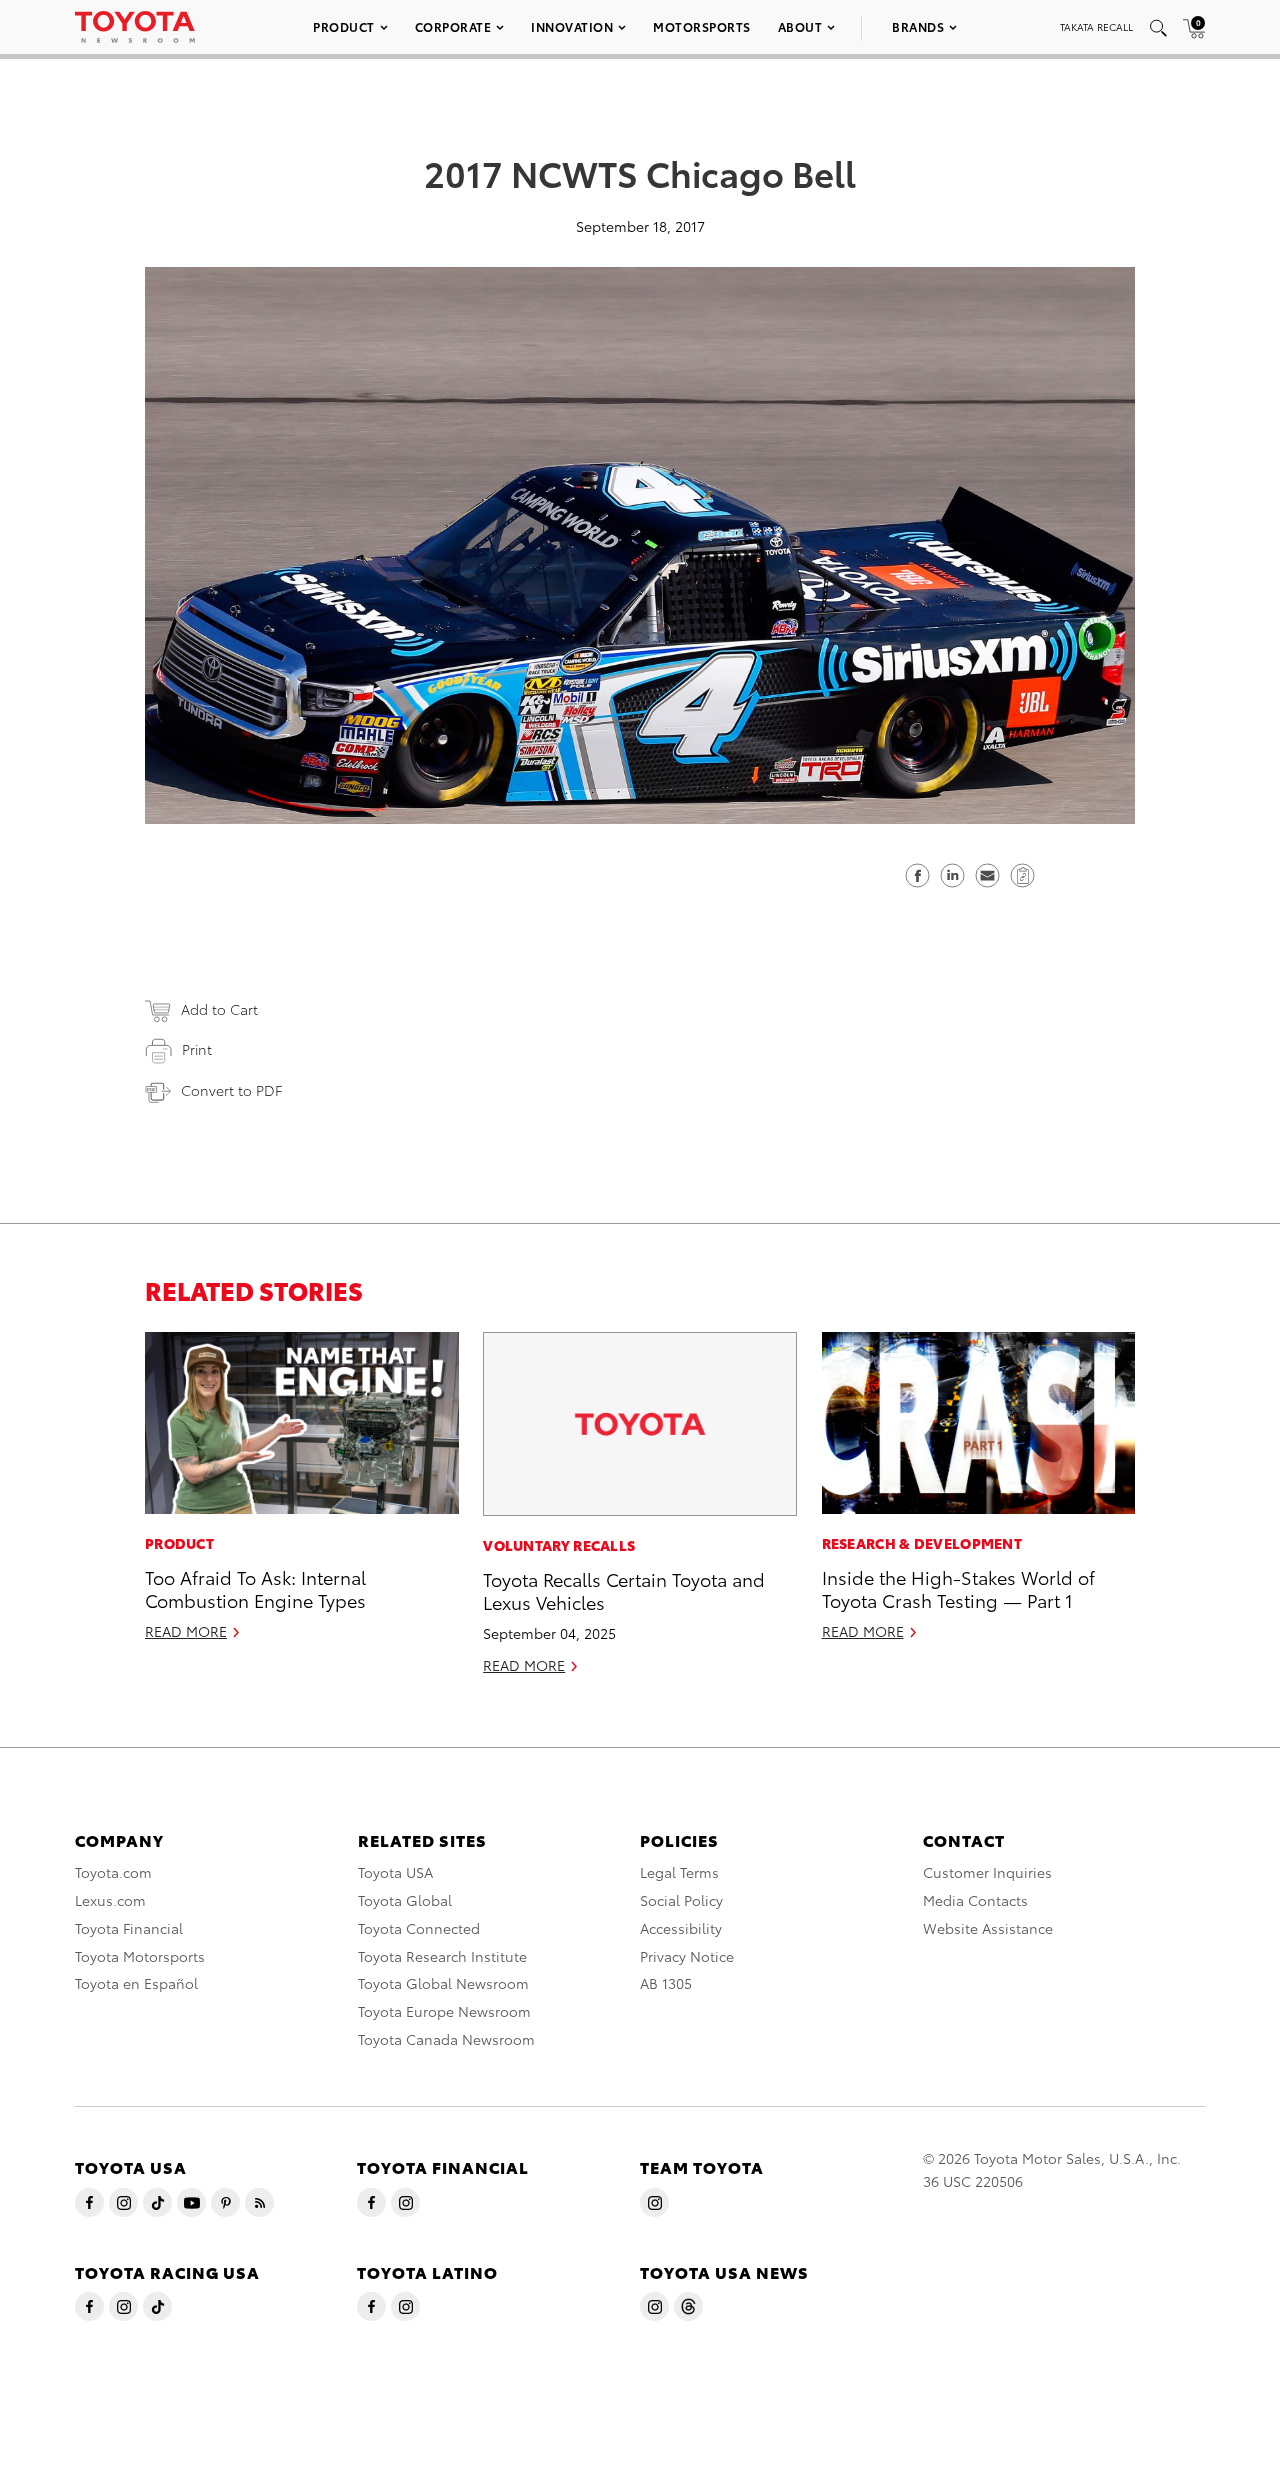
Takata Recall (1096, 26)
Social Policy (681, 1900)
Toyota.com (113, 1872)
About (800, 26)
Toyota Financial (129, 1928)
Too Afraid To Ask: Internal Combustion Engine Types (255, 1588)
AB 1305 (666, 1983)
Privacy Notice (687, 1956)
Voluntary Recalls (559, 1545)
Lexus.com (110, 1900)
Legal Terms (679, 1872)
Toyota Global (405, 1900)
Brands (918, 26)
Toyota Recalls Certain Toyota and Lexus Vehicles (624, 1590)
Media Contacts (975, 1900)
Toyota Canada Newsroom (446, 2039)
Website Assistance (988, 1928)
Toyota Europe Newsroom (444, 2011)
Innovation (572, 26)
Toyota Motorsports (140, 1956)
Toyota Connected (419, 1928)
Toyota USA (395, 1872)
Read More (186, 1631)
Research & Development (922, 1543)
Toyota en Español (136, 1983)
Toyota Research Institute (442, 1956)
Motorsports (702, 26)
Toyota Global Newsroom (443, 1983)
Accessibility (681, 1928)
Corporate (453, 26)
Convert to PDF (231, 1090)
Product (344, 26)
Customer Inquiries (987, 1872)
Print (197, 1049)
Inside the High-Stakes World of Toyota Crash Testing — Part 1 (958, 1588)
